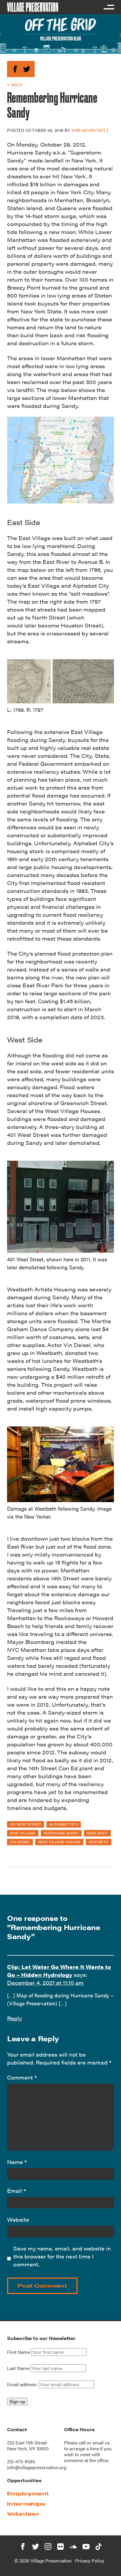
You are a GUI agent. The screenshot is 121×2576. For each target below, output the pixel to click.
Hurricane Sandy (61, 1833)
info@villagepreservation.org (37, 2467)
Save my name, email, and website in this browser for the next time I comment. (62, 2256)
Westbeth (99, 1842)
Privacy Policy (90, 2561)
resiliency (97, 1833)
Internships (26, 2504)
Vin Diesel (20, 1842)
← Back (15, 85)
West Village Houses (59, 1842)
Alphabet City (64, 1824)
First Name (19, 2352)
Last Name (18, 2368)
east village (23, 1833)
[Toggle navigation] (109, 7)
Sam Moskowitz (90, 130)
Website (18, 2219)
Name (17, 2162)
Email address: (23, 2384)
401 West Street (26, 1824)
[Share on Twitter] (27, 68)
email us (101, 2443)
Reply (15, 2018)
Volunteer (23, 2514)
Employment (28, 2493)
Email (16, 2191)
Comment (22, 2077)
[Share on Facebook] (15, 68)
